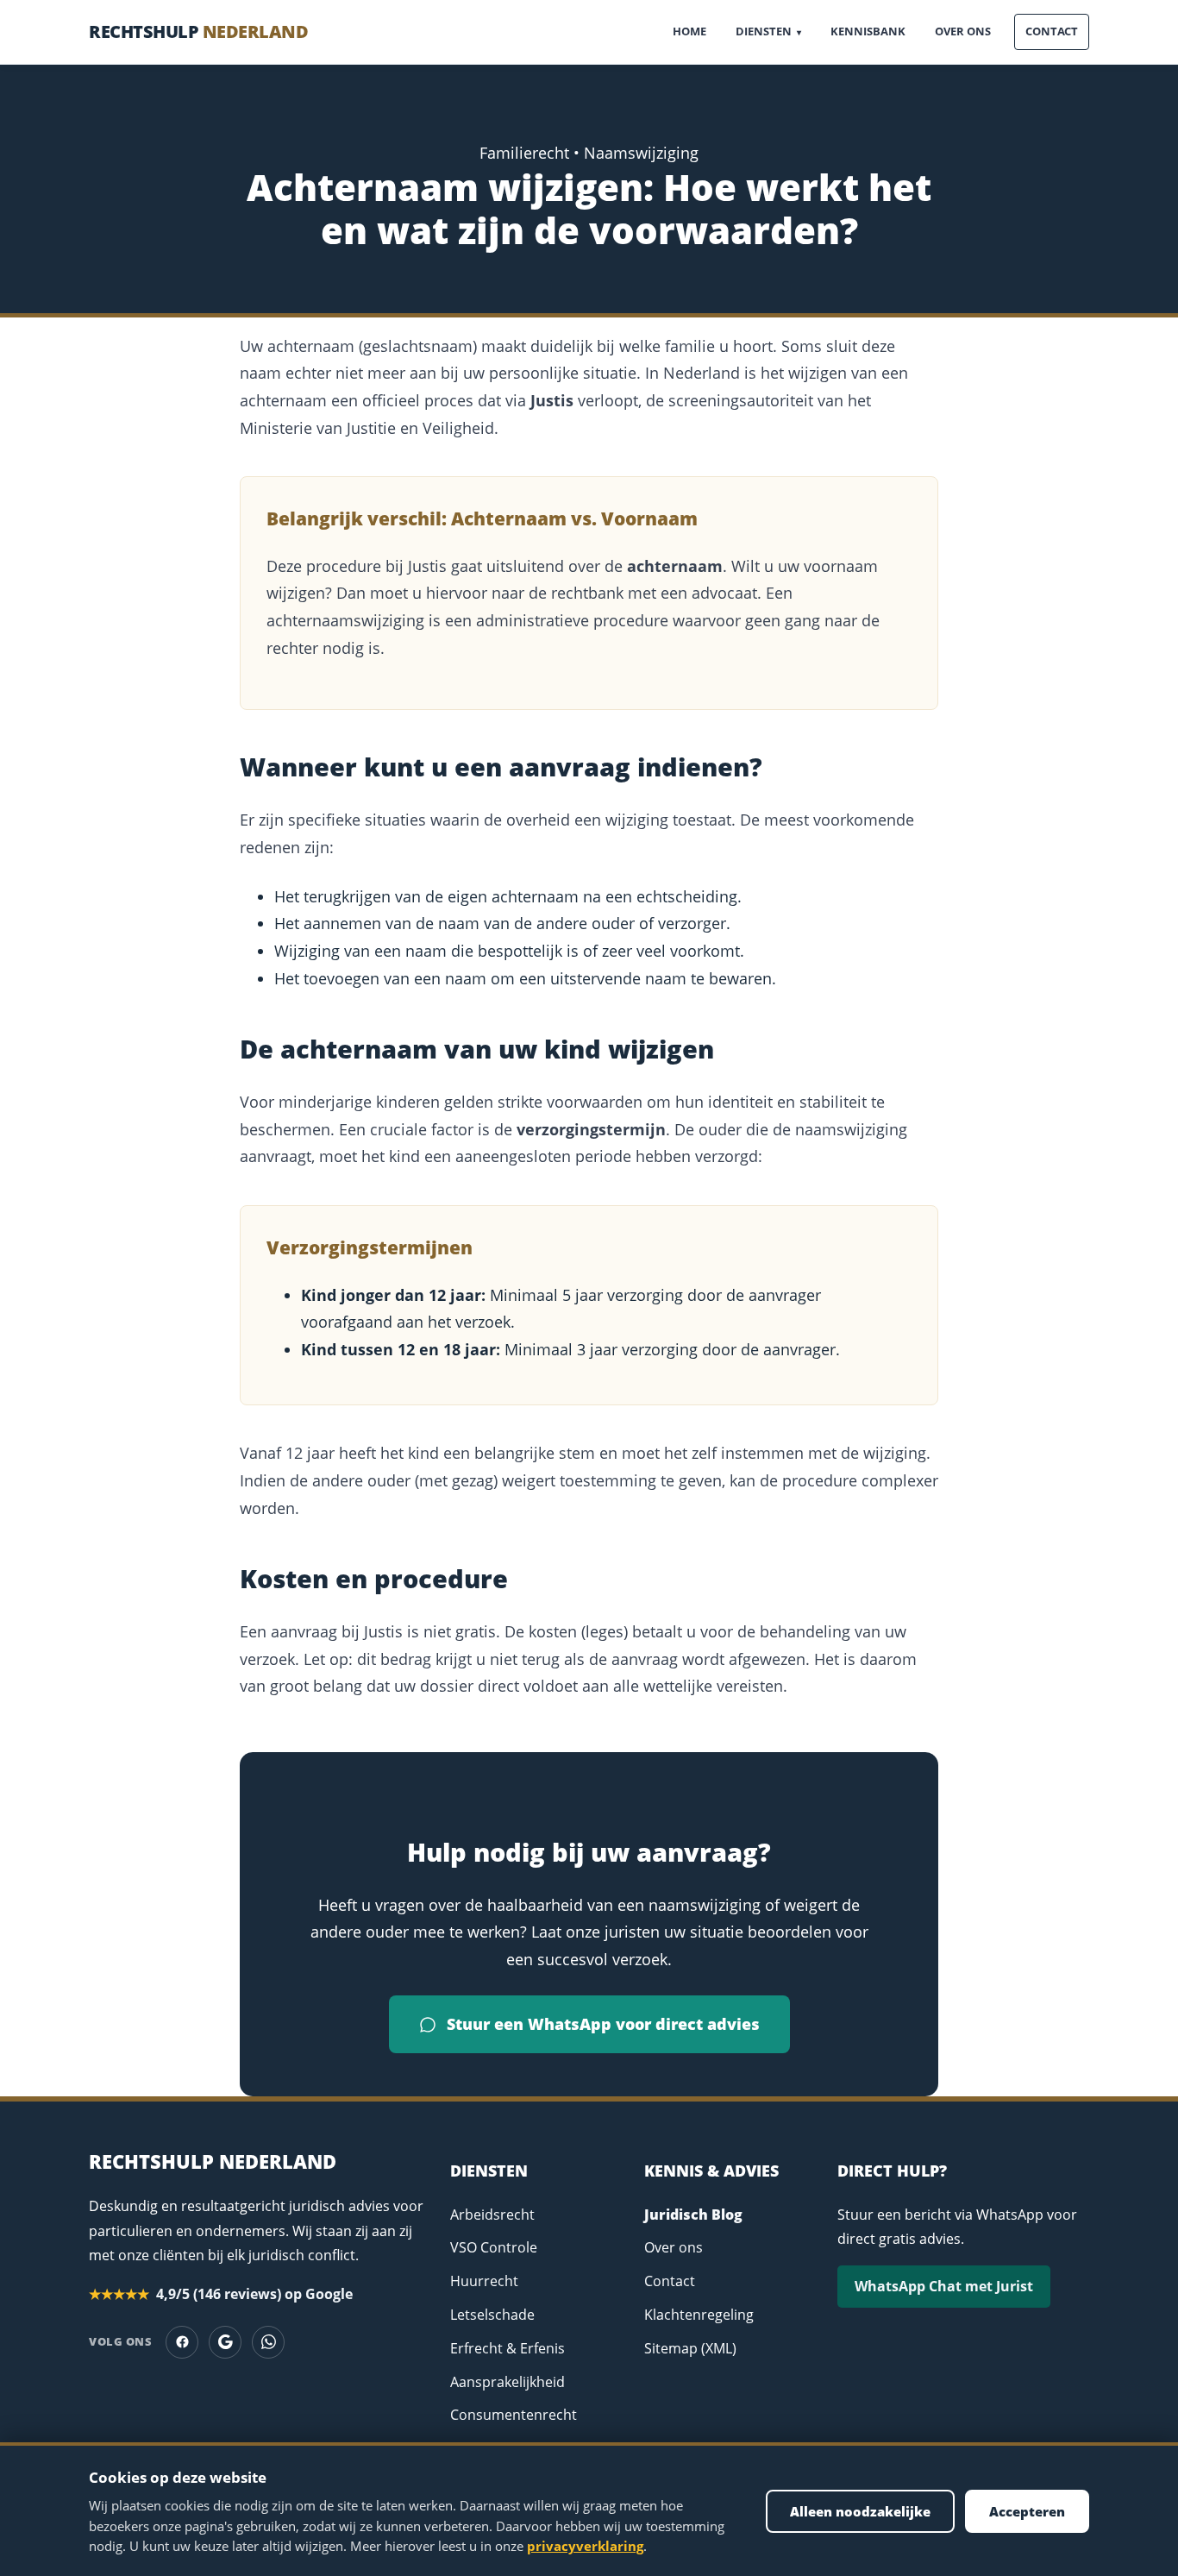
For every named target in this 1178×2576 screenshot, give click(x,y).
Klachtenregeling (699, 2315)
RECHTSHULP (198, 31)
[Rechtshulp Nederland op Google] (225, 2342)
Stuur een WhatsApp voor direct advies (603, 2024)
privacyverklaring (585, 2546)
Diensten (768, 31)
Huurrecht (484, 2281)
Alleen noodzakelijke (860, 2511)
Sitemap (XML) (690, 2348)
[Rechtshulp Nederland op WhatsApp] (268, 2342)
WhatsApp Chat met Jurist (944, 2286)
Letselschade (492, 2315)
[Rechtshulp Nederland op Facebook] (182, 2342)
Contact (1052, 31)
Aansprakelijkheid (508, 2382)
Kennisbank (868, 31)
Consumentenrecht (514, 2415)
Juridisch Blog (693, 2215)
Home (689, 31)
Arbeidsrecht (492, 2215)
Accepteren (1027, 2511)
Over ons (963, 31)
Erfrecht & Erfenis (508, 2348)
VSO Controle (494, 2247)
